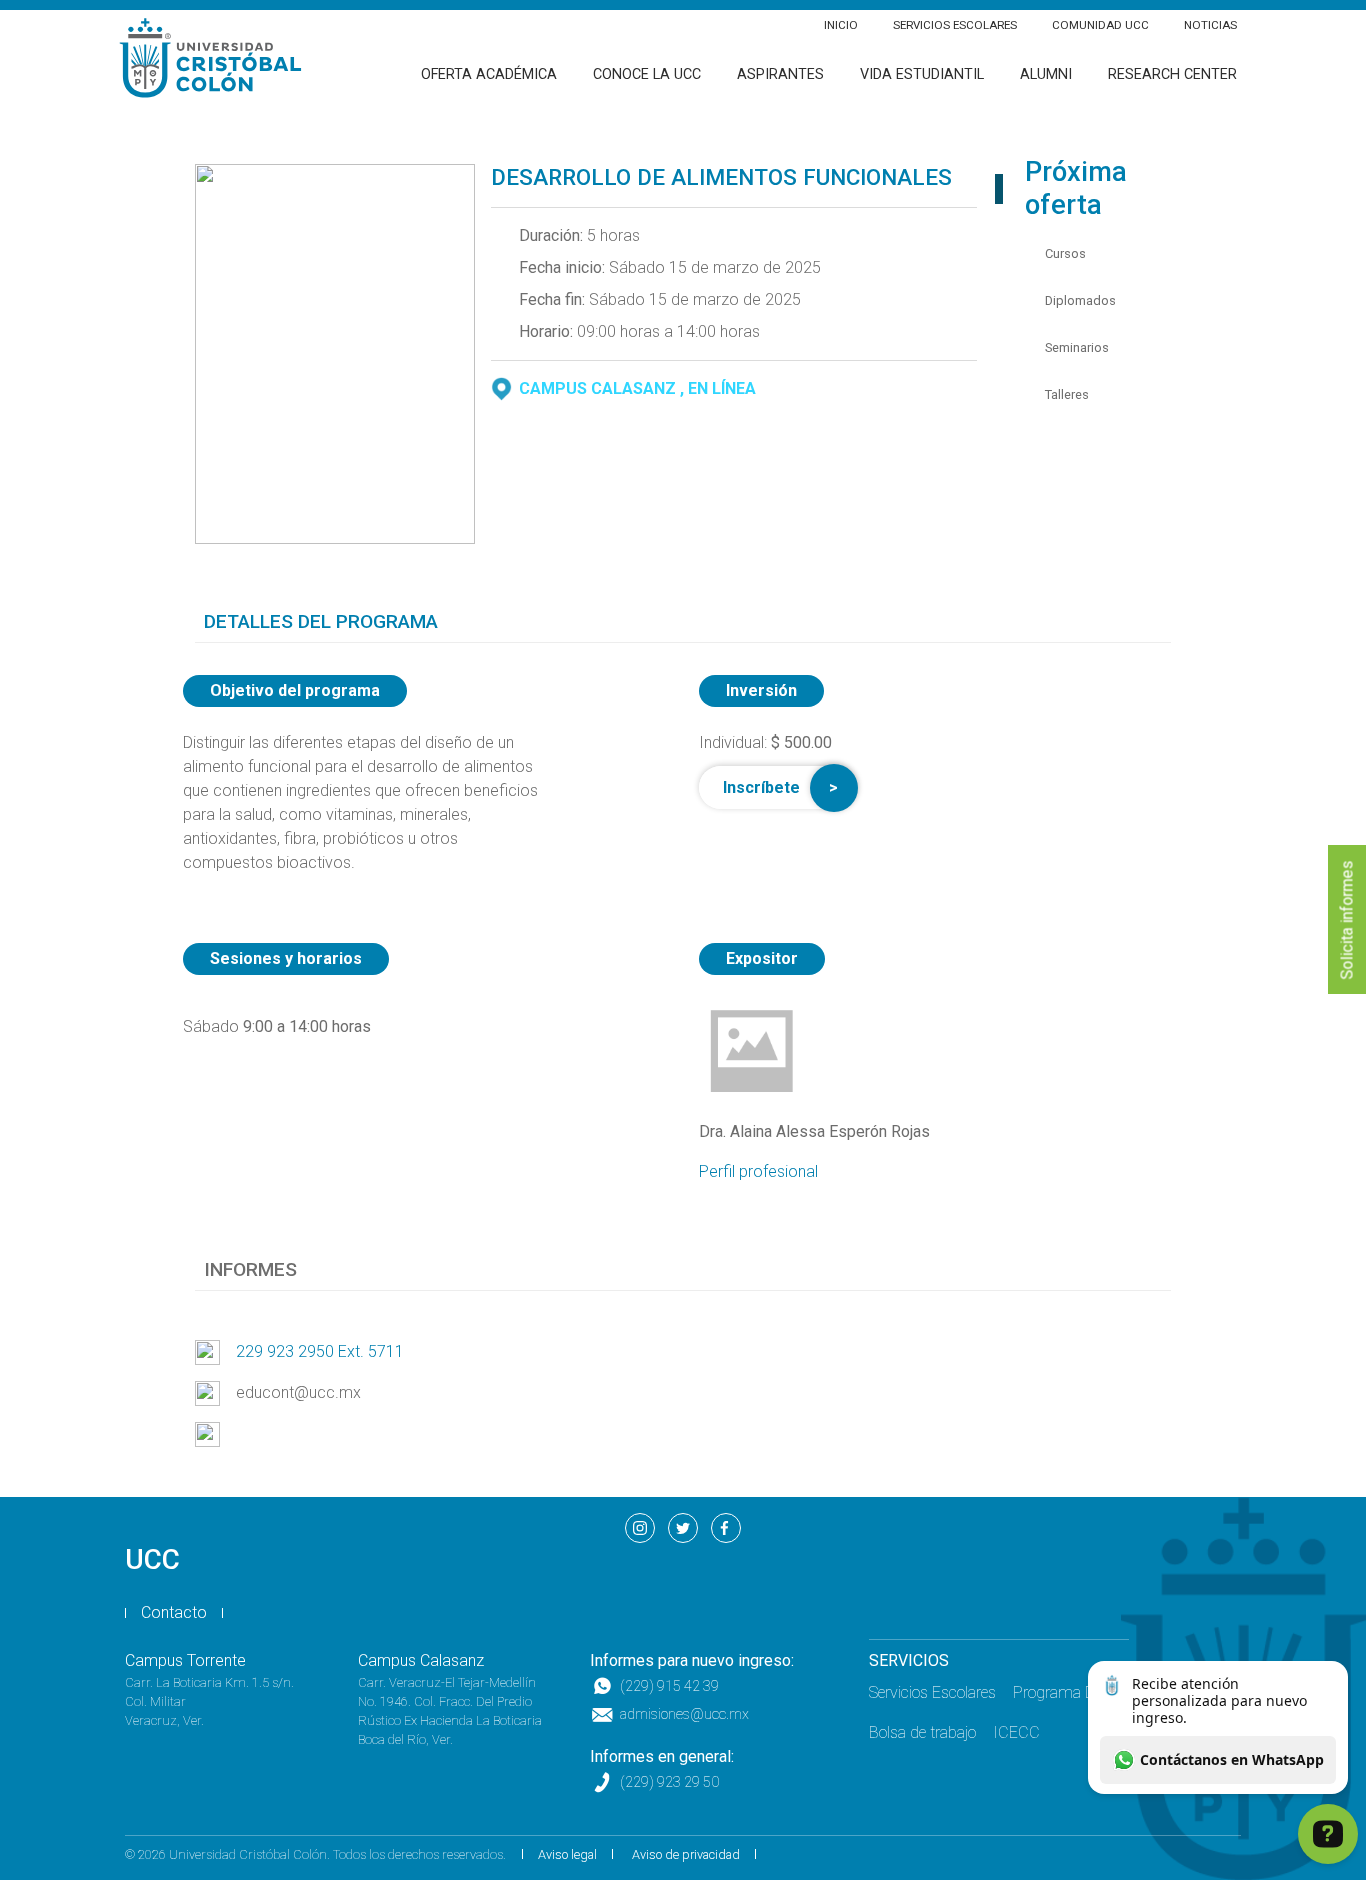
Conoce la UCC (647, 74)
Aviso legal (567, 1854)
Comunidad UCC (1100, 25)
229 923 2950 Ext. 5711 (320, 1351)
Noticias (1210, 25)
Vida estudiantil (922, 74)
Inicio (841, 25)
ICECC (1016, 1732)
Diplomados (1080, 300)
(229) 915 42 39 (669, 1686)
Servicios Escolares (955, 25)
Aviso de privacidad (686, 1854)
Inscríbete (761, 787)
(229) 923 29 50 (669, 1782)
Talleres (1067, 394)
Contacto (174, 1612)
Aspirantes (780, 74)
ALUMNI (1046, 74)
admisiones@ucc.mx (684, 1714)
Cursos (1065, 253)
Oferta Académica (489, 74)
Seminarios (1077, 347)
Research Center (1172, 74)
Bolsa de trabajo (922, 1732)
